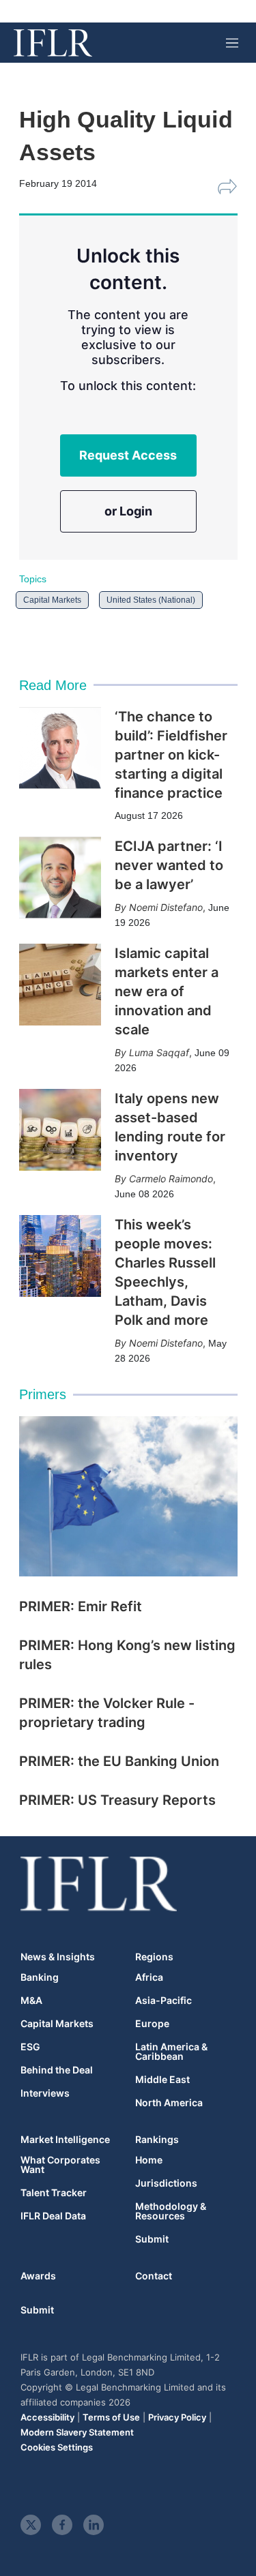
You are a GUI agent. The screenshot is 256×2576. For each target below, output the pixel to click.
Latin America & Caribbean (171, 2052)
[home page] (53, 43)
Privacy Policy (177, 2417)
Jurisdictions (166, 2183)
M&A (31, 2001)
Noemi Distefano (166, 907)
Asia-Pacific (163, 2001)
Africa (149, 1977)
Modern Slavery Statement (77, 2432)
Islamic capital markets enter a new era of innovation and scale (167, 991)
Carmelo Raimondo (171, 1179)
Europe (152, 2024)
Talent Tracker (54, 2193)
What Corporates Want (60, 2165)
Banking (40, 1977)
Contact (154, 2276)
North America (169, 2103)
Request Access (128, 455)
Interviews (45, 2093)
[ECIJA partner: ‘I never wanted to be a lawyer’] (60, 878)
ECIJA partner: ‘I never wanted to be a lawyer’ (169, 865)
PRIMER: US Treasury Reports (117, 1800)
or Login (128, 511)
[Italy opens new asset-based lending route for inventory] (60, 1130)
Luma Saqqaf (159, 1052)
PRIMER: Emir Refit (81, 1606)
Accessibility (47, 2417)
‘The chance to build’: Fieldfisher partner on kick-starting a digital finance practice (171, 755)
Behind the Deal (57, 2070)
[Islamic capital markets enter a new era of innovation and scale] (60, 985)
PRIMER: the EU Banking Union (119, 1761)
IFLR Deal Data (53, 2216)
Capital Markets (52, 600)
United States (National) (151, 600)
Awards (38, 2276)
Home (149, 2160)
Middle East (162, 2080)
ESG (30, 2047)
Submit (152, 2239)
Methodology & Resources (171, 2211)
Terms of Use (111, 2417)
